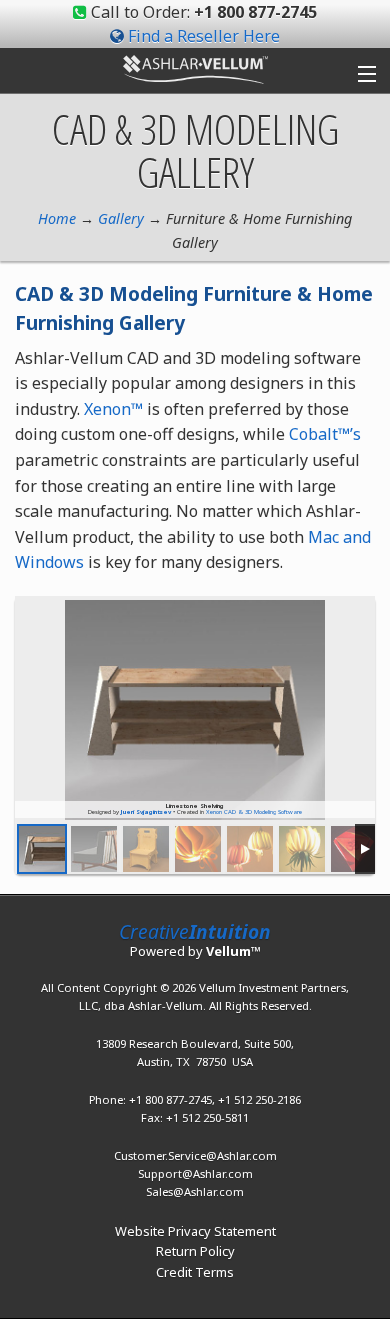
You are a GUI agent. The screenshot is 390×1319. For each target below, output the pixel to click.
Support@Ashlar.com (195, 1173)
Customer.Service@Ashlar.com (195, 1155)
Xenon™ (113, 409)
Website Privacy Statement (195, 1231)
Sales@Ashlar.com (195, 1191)
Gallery (121, 218)
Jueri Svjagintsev (146, 812)
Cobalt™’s (325, 434)
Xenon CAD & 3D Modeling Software (254, 812)
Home (57, 218)
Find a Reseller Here (204, 36)
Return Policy (195, 1251)
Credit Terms (195, 1272)
